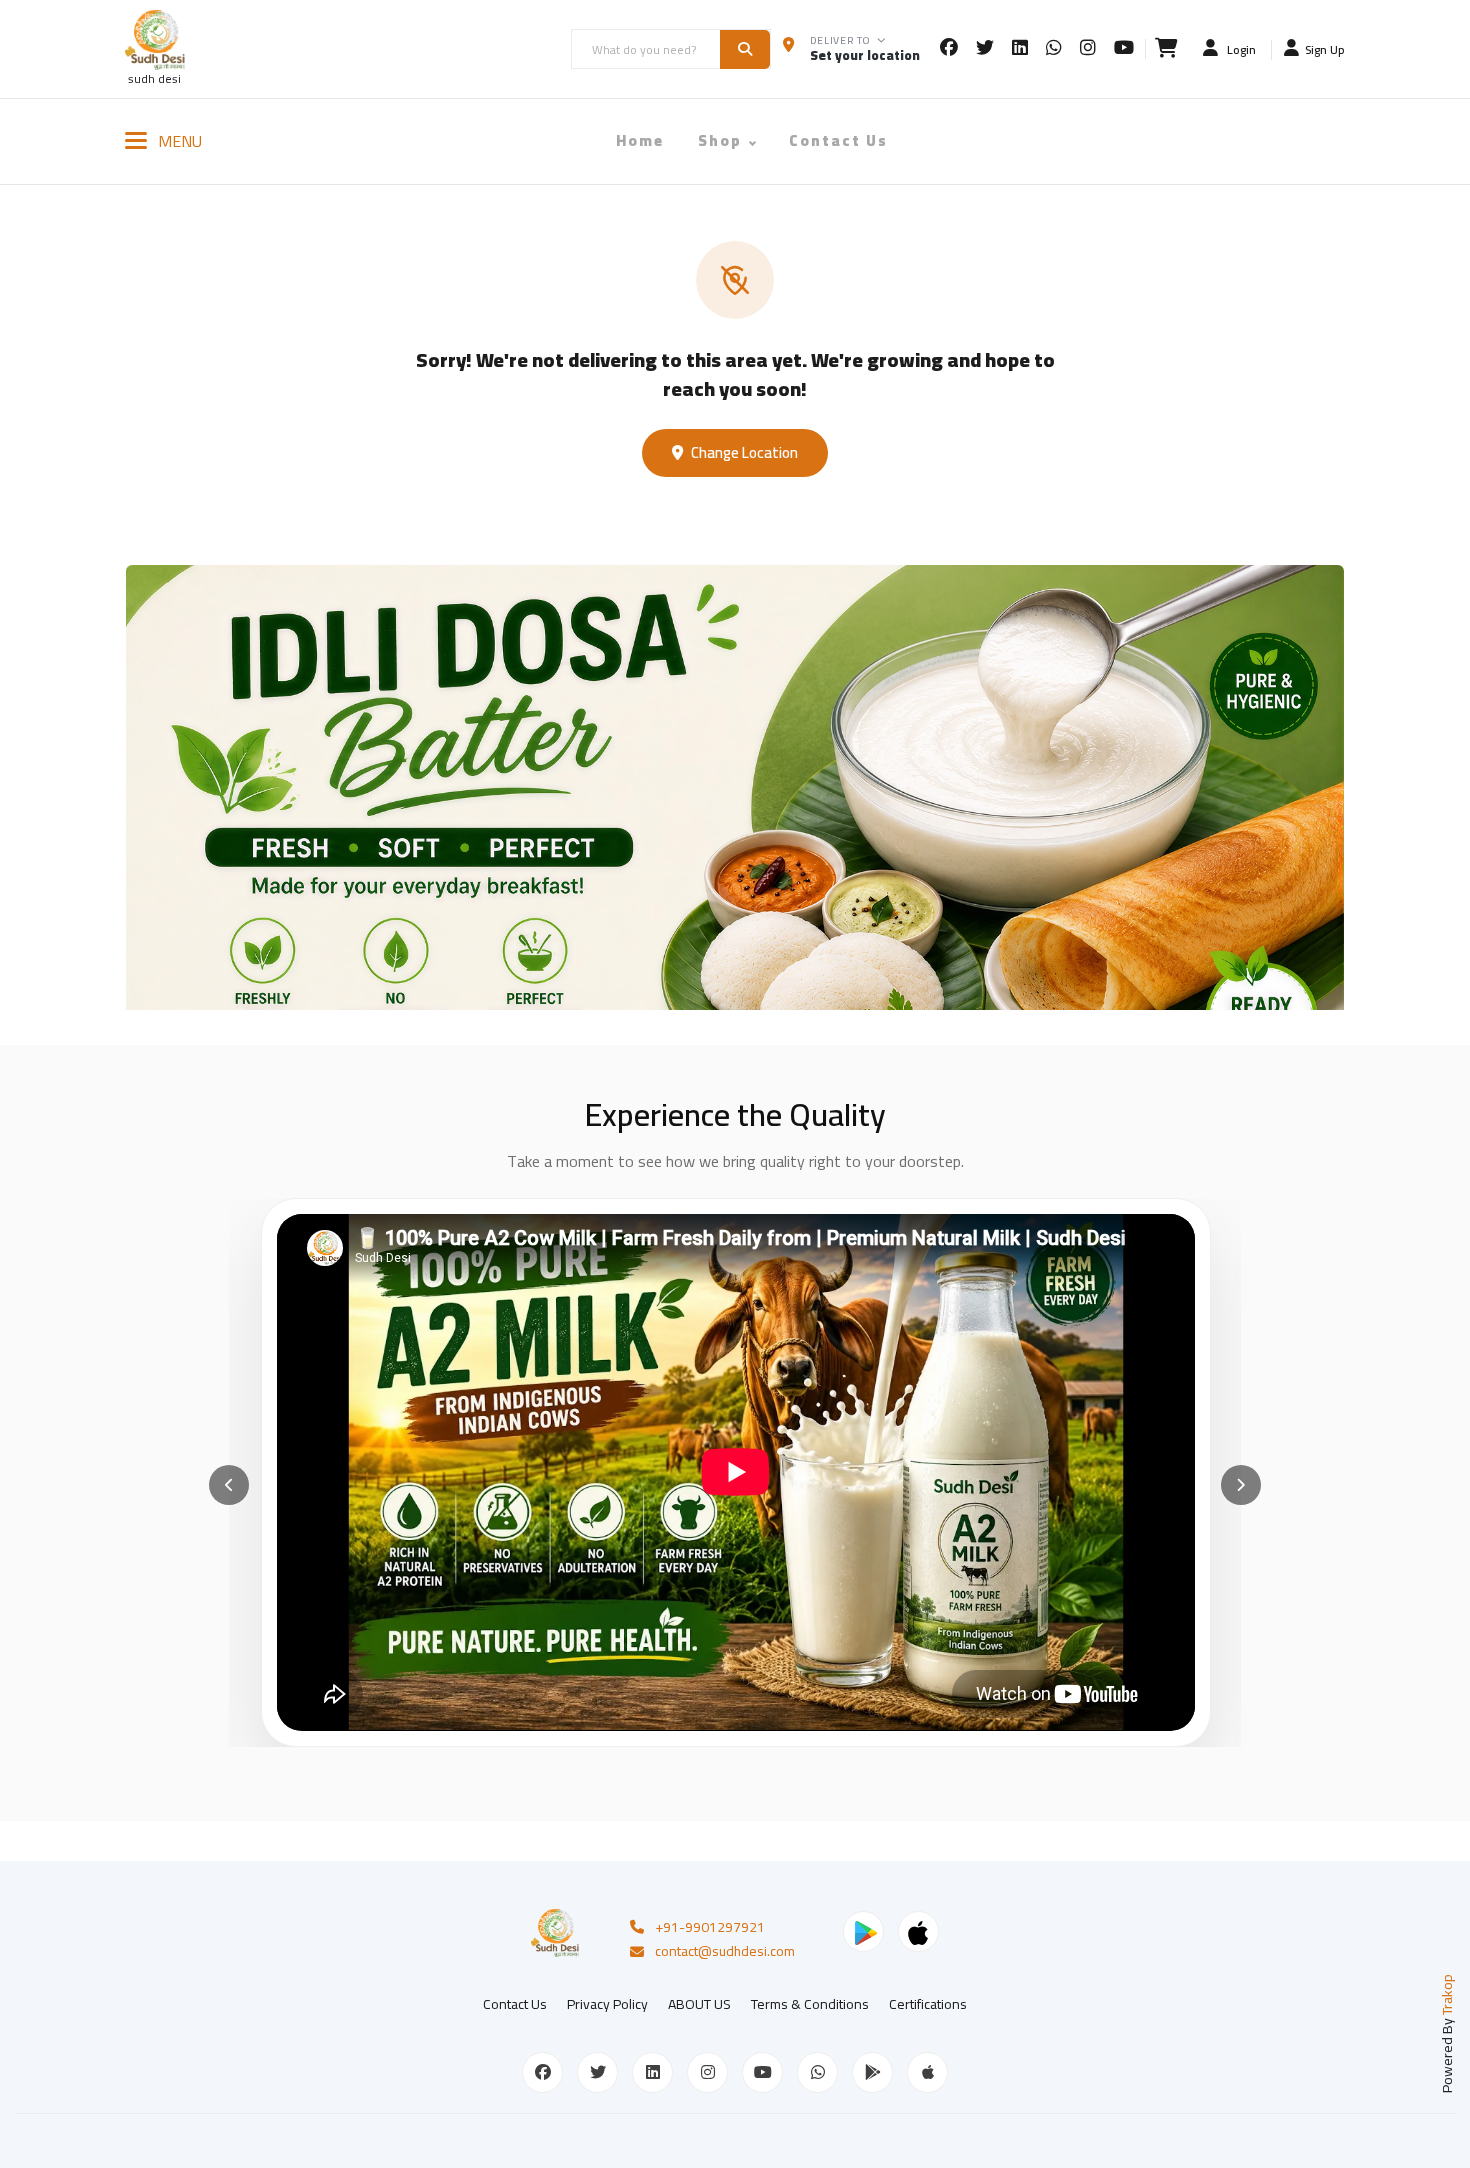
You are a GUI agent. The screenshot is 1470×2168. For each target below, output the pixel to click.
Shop (720, 140)
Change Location (744, 452)
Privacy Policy (607, 2004)
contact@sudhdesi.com (725, 1952)
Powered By (1447, 2033)
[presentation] (229, 1485)
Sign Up (1325, 49)
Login (1240, 49)
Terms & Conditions (810, 2004)
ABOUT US (699, 2004)
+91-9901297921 (710, 1928)
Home (640, 140)
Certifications (928, 2004)
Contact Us (838, 140)
